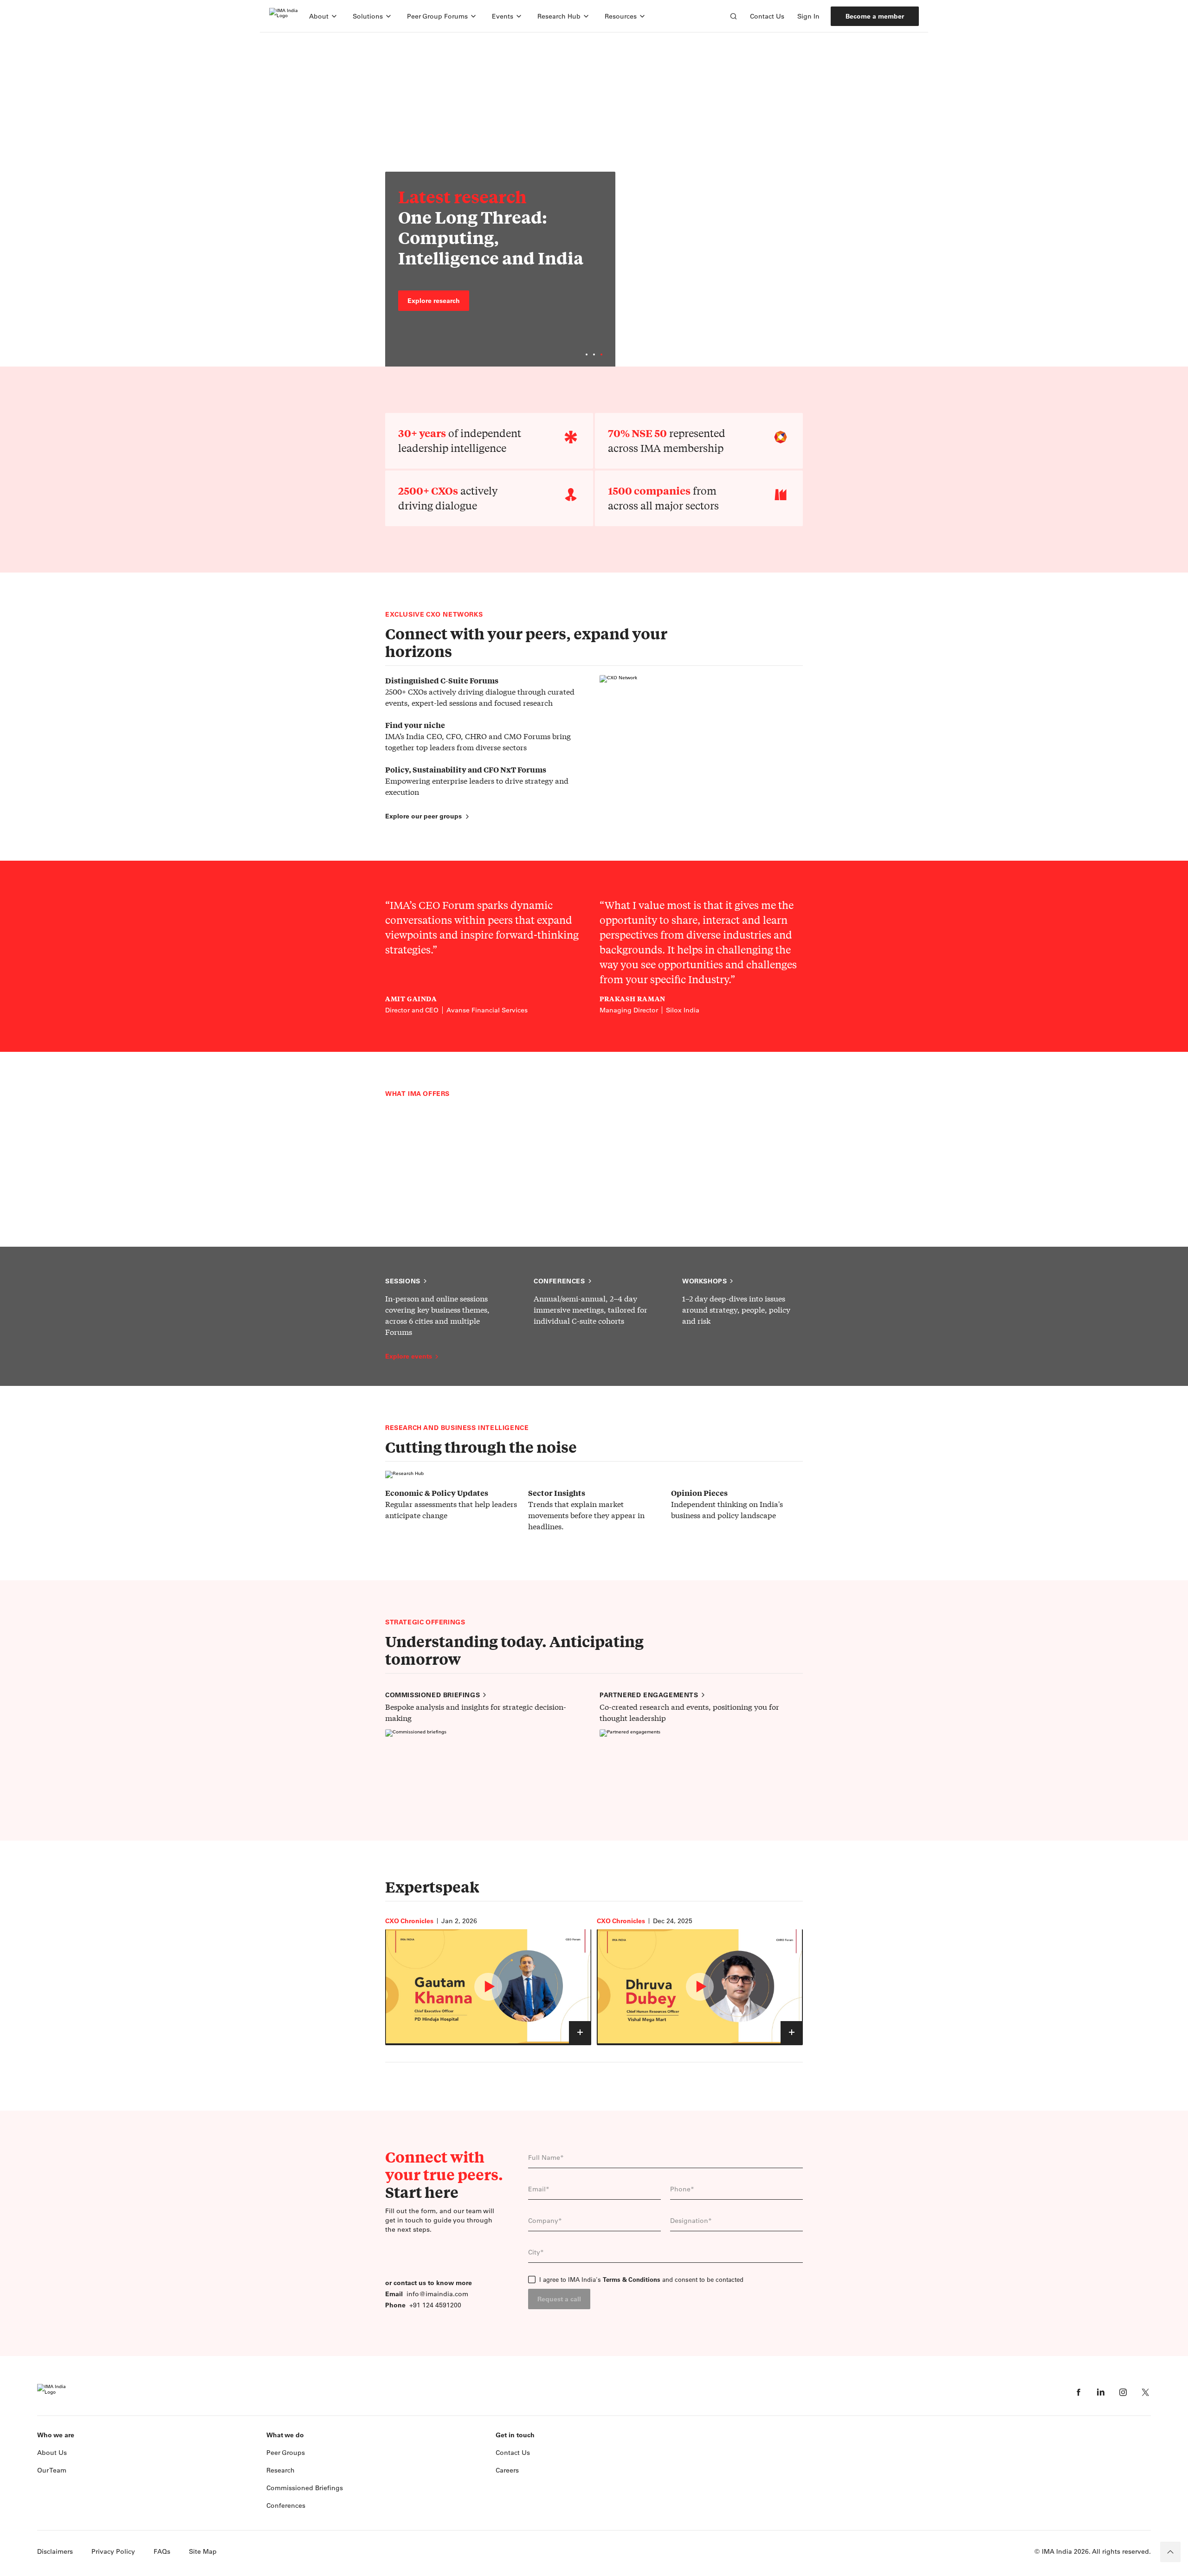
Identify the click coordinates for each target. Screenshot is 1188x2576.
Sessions (403, 1281)
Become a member (875, 16)
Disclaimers (55, 2551)
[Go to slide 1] (587, 354)
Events (503, 16)
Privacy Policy (113, 2551)
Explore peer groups (427, 296)
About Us (52, 2453)
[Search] (733, 16)
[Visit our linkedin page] (1101, 2392)
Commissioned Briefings (305, 2488)
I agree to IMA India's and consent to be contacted (641, 2280)
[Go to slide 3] (601, 354)
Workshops (704, 1281)
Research (281, 2470)
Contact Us (767, 16)
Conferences (559, 1281)
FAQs (162, 2551)
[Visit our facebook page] (1078, 2392)
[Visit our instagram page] (1123, 2392)
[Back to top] (1170, 2552)
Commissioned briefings (433, 1695)
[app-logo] (284, 16)
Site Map (203, 2551)
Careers (507, 2470)
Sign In (808, 16)
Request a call (559, 2299)
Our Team (52, 2470)
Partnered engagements (649, 1695)
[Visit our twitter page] (1145, 2392)
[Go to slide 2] (594, 354)
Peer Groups (286, 2453)
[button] (323, 16)
